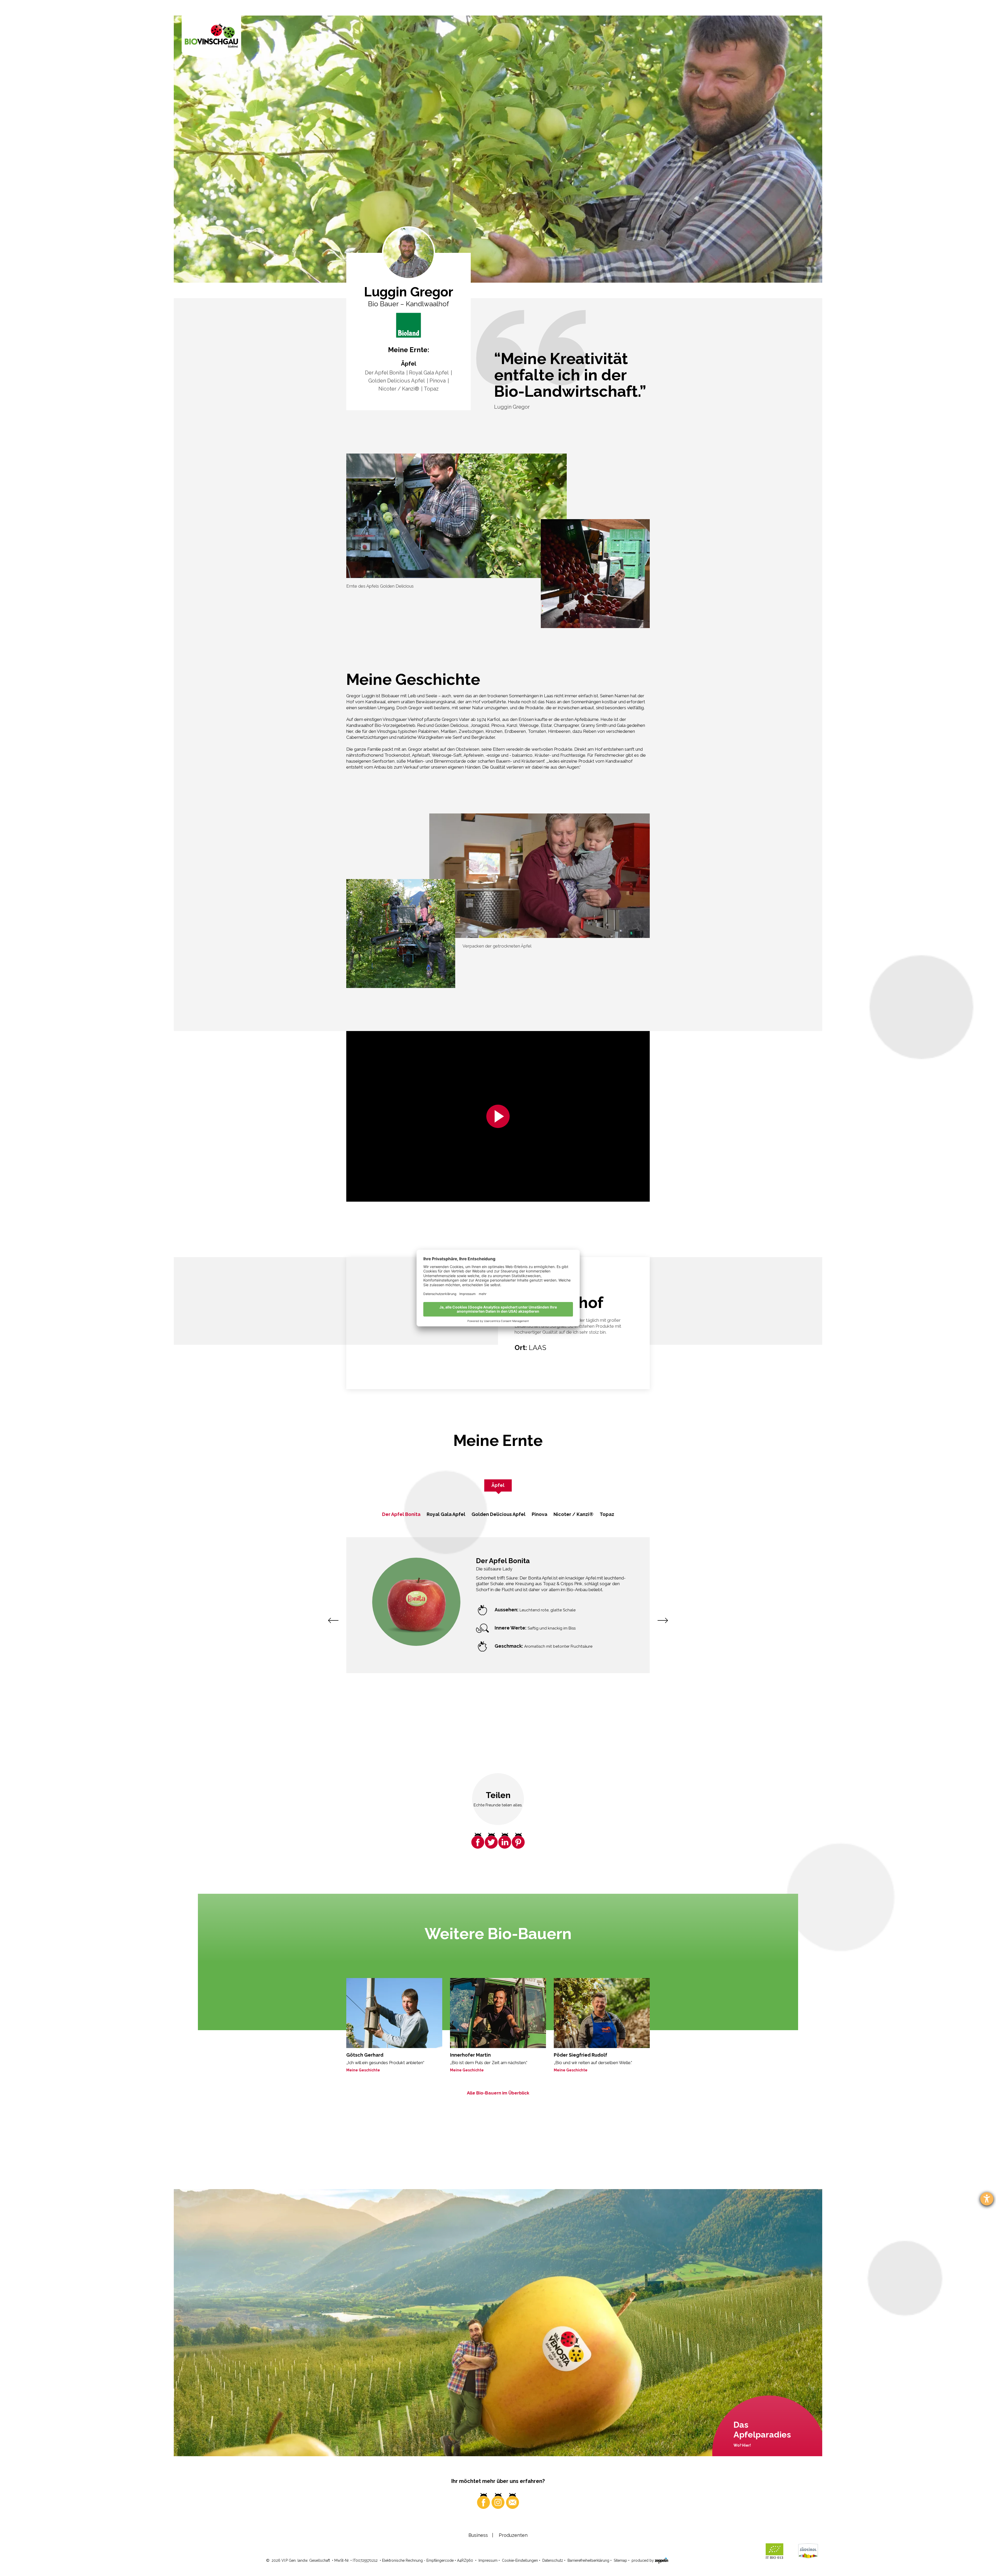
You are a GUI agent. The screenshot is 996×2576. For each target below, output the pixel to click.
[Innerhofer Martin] (498, 2013)
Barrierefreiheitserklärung (588, 2560)
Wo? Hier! (742, 2445)
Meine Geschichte (363, 2070)
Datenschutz (553, 2560)
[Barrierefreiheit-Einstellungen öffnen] (987, 2199)
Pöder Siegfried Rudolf (580, 2055)
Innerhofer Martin (470, 2055)
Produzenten (513, 2535)
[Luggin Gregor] (409, 325)
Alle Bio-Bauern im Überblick (498, 2093)
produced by (643, 2560)
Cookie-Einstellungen (520, 2560)
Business (478, 2535)
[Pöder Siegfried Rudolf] (602, 2013)
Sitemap (620, 2560)
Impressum (488, 2560)
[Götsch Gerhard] (394, 2013)
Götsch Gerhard (365, 2055)
